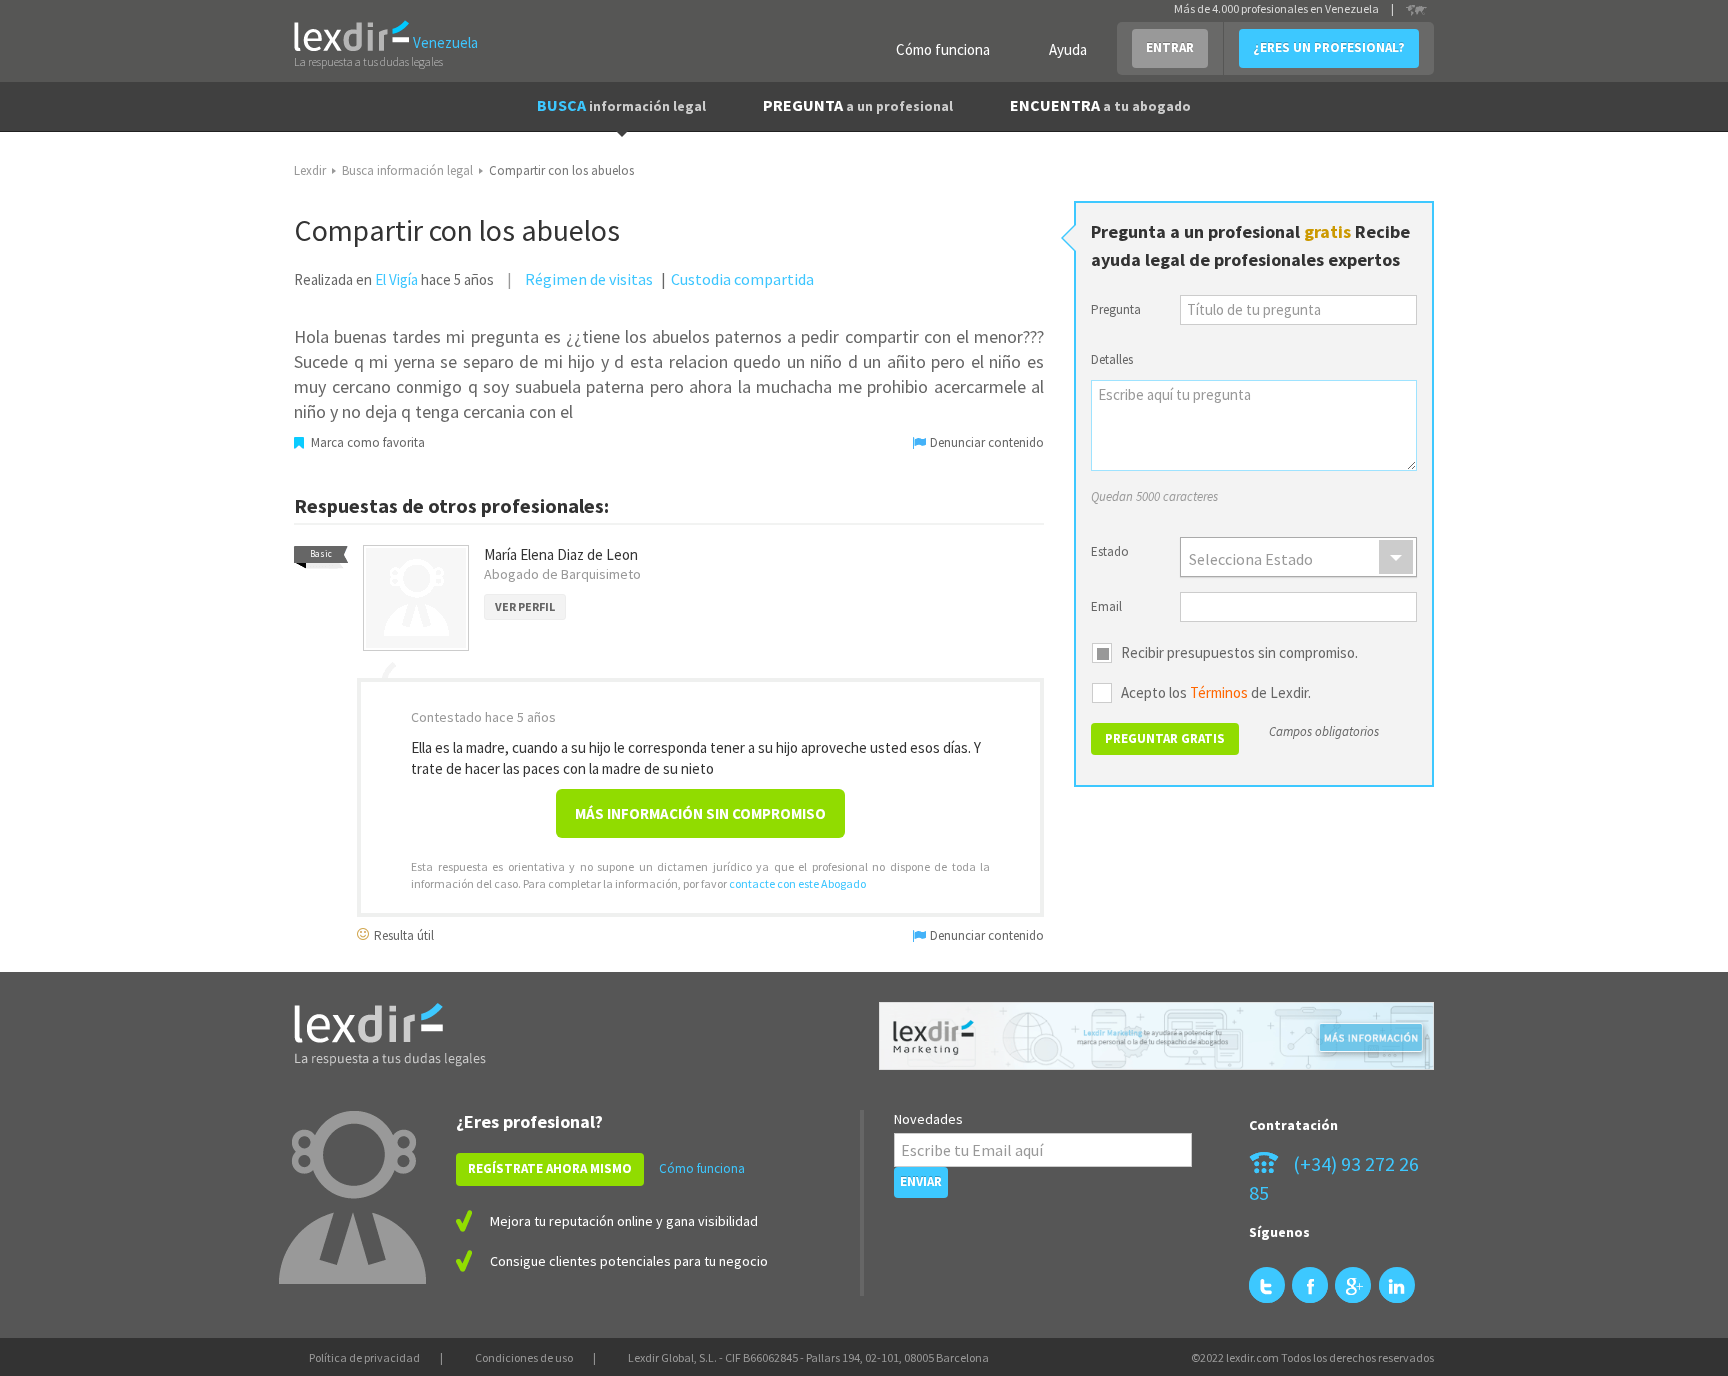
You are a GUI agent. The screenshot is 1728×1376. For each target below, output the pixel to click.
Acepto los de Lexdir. (1216, 693)
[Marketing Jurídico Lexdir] (1156, 1036)
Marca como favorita (366, 442)
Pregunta (1116, 309)
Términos (1219, 692)
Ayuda (1068, 49)
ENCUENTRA (1100, 105)
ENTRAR (1170, 47)
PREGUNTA (858, 105)
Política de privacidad (364, 1357)
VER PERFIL (525, 606)
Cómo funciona (943, 49)
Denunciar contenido (985, 442)
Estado (1110, 551)
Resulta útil (402, 934)
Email (1106, 606)
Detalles (1112, 359)
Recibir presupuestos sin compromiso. (1239, 653)
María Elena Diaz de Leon (561, 554)
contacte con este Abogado (797, 883)
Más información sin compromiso (700, 813)
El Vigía (396, 279)
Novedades (928, 1119)
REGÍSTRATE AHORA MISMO (550, 1168)
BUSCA (621, 105)
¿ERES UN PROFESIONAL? (1329, 47)
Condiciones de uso (524, 1357)
